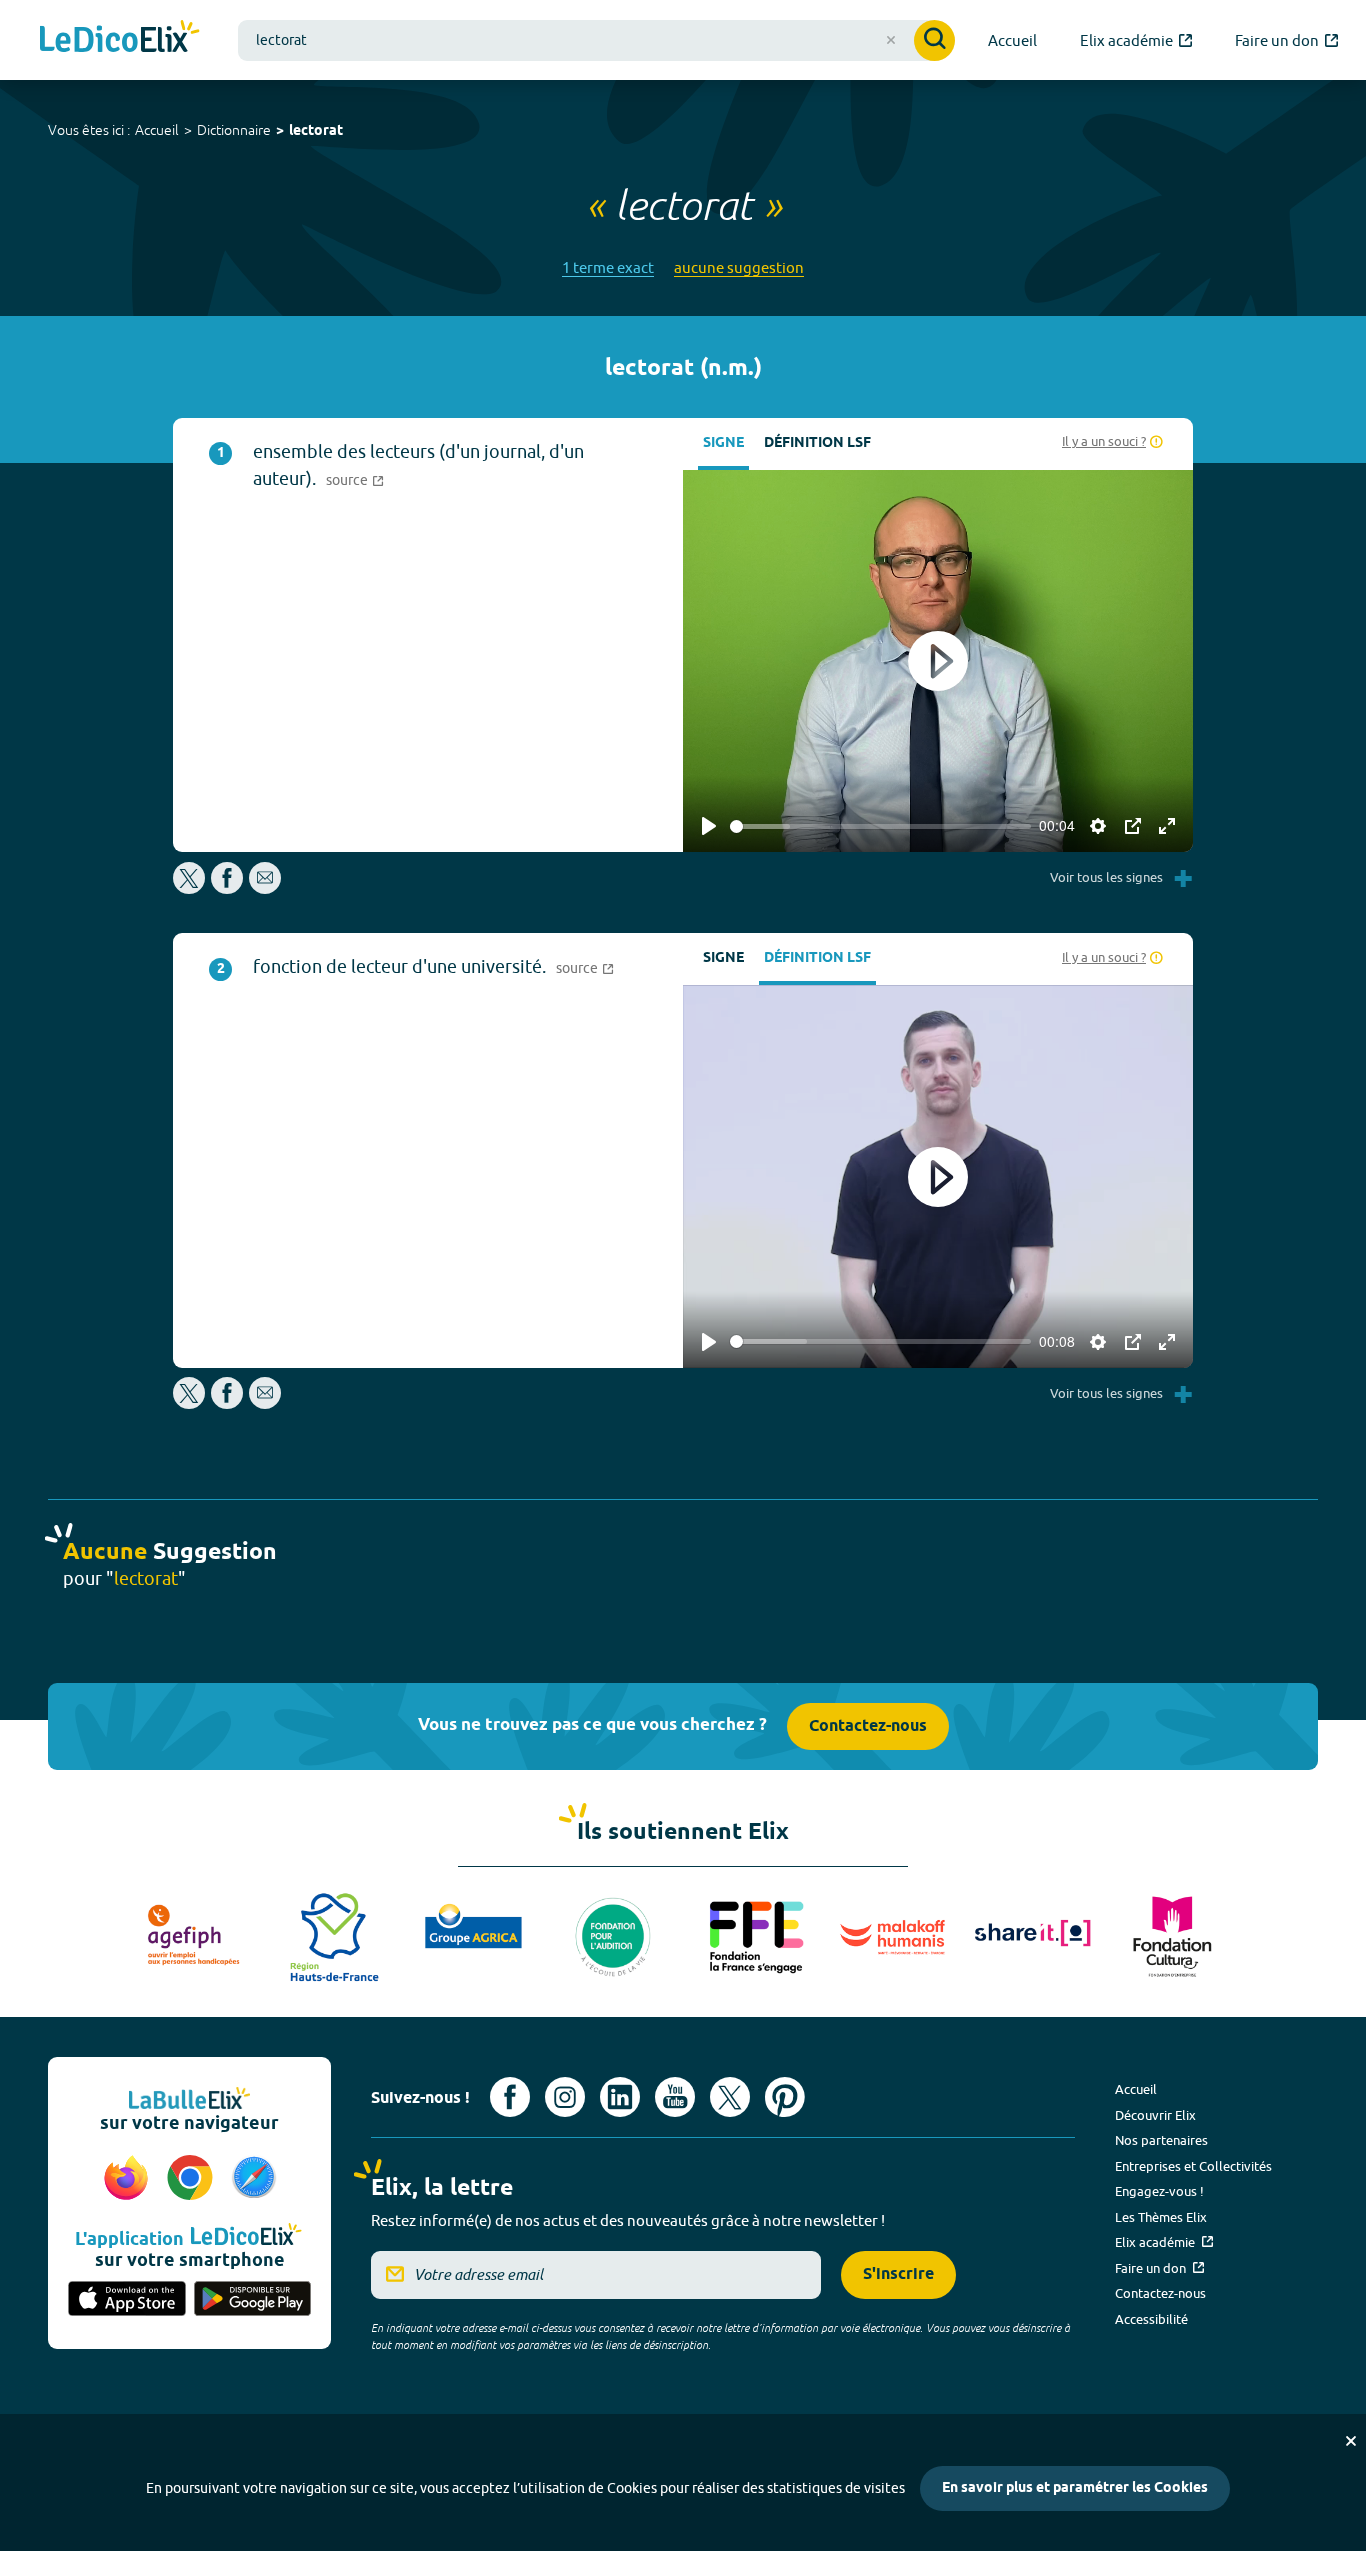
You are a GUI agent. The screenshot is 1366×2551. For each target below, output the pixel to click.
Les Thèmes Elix (1161, 2217)
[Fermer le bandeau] (1351, 2441)
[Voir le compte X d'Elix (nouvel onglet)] (730, 2097)
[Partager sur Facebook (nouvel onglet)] (227, 888)
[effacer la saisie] (891, 40)
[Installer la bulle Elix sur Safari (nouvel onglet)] (254, 2179)
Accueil (157, 130)
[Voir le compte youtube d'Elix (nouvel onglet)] (675, 2097)
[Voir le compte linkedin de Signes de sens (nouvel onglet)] (620, 2097)
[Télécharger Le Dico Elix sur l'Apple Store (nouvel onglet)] (127, 2300)
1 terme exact (608, 267)
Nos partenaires (1161, 2140)
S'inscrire (898, 2274)
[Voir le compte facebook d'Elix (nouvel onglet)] (510, 2097)
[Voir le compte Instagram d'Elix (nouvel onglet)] (565, 2097)
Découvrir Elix (1155, 2115)
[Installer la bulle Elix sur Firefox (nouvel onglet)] (129, 2179)
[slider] (880, 826)
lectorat (316, 131)
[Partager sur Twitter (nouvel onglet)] (190, 888)
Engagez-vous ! (1159, 2191)
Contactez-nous (868, 1726)
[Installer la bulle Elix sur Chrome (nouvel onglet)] (193, 2179)
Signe (723, 443)
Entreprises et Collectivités (1193, 2166)
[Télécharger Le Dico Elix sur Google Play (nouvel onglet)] (253, 2300)
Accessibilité (1151, 2319)
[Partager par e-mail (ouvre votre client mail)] (265, 888)
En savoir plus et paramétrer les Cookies (1075, 2488)
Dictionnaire (234, 130)
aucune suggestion (739, 267)
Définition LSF (817, 443)
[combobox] (596, 40)
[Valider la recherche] (934, 40)
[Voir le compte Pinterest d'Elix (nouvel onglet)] (785, 2097)
